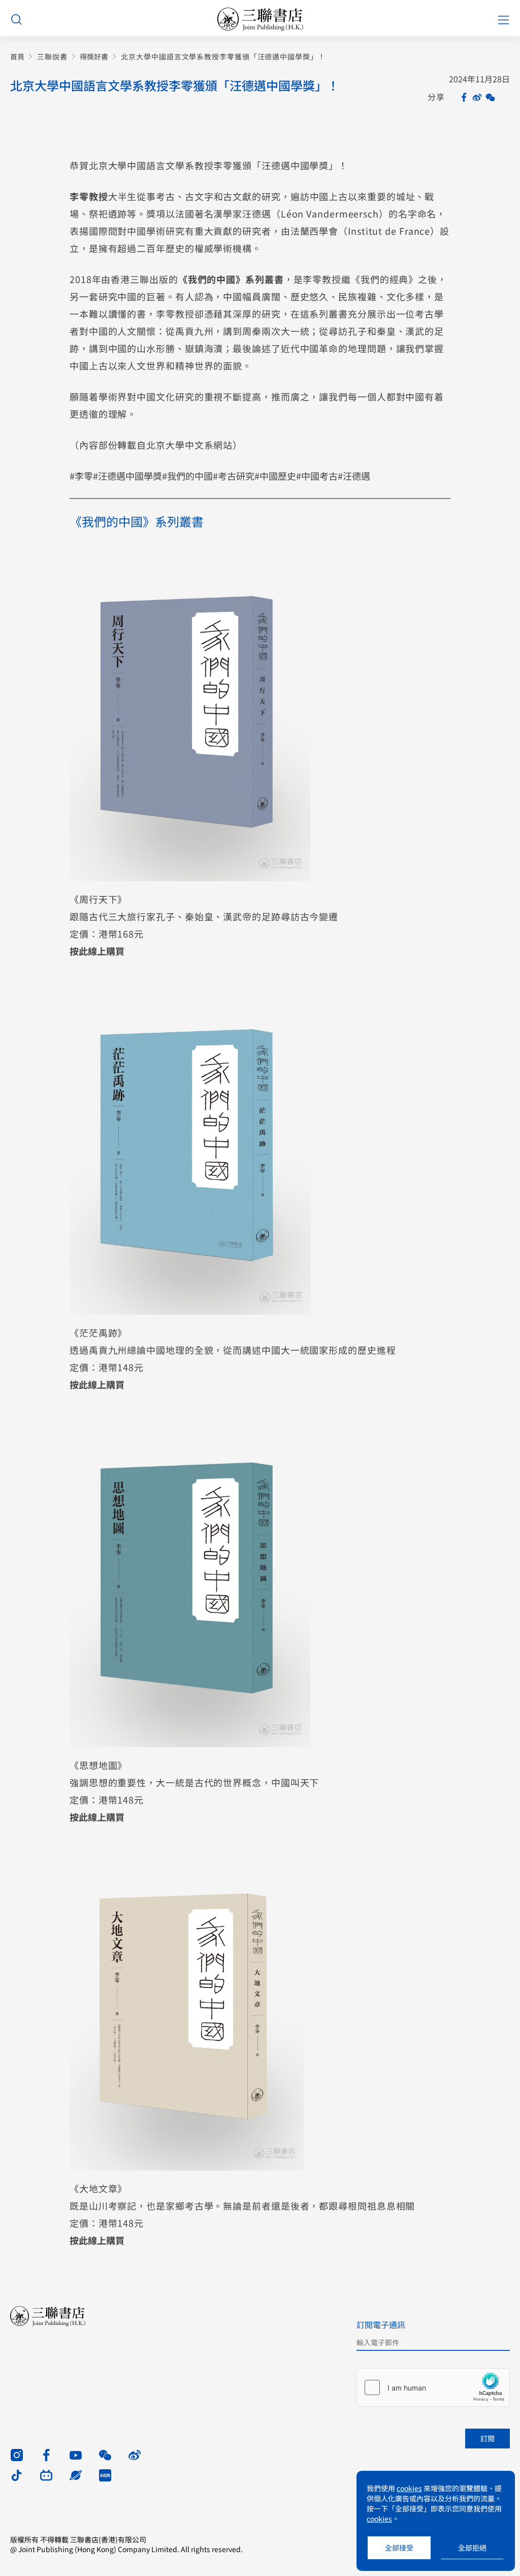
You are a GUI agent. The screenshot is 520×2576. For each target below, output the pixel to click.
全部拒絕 (472, 2548)
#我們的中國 (187, 476)
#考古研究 (234, 476)
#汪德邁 (354, 476)
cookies (409, 2488)
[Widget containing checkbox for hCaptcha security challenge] (433, 2387)
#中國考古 (317, 476)
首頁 (17, 57)
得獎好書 (94, 57)
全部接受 (399, 2548)
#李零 (81, 476)
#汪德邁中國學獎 (127, 476)
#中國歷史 (275, 476)
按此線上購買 (97, 951)
